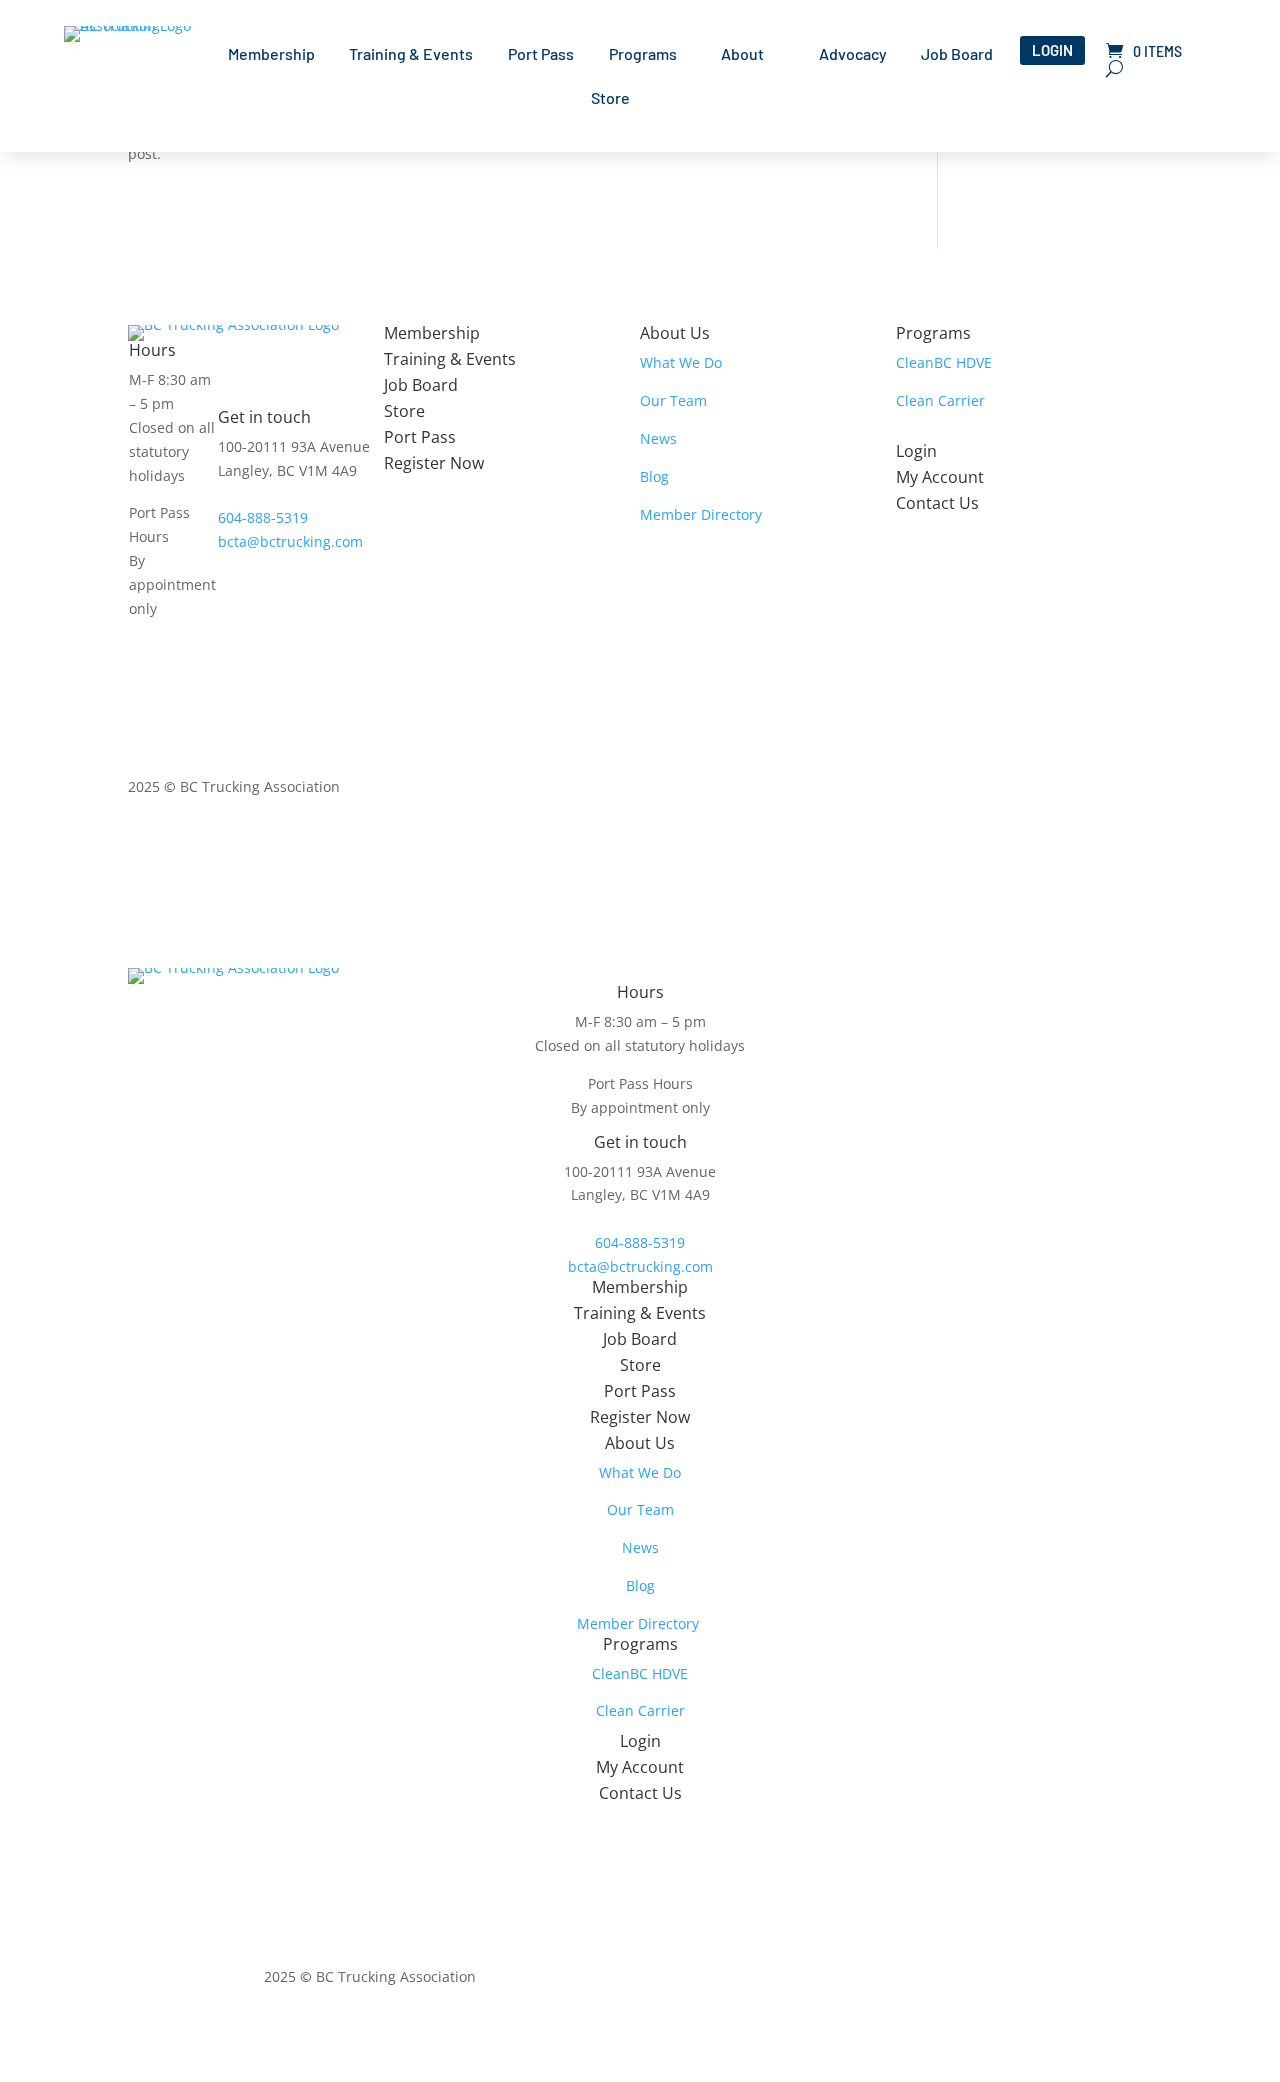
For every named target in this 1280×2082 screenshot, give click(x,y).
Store (610, 99)
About (742, 55)
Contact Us (937, 503)
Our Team (673, 400)
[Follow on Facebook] (1056, 791)
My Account (940, 477)
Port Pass (541, 55)
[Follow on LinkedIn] (1096, 791)
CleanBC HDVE (944, 362)
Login (1052, 50)
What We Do (681, 362)
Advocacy (853, 55)
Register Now (434, 463)
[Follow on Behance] (1136, 791)
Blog (654, 476)
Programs (643, 55)
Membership (271, 55)
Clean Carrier (940, 400)
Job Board (957, 55)
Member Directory (701, 514)
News (658, 438)
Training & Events (411, 55)
